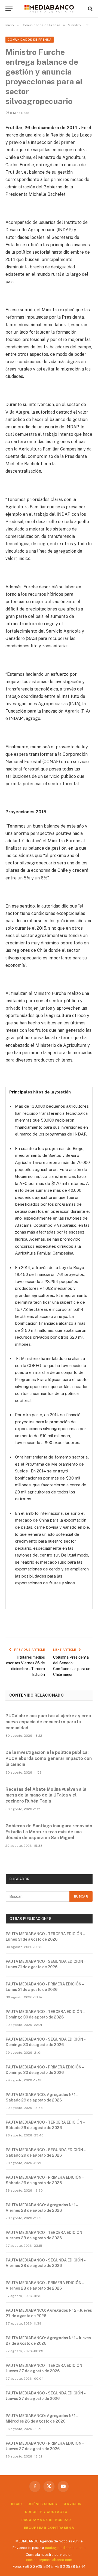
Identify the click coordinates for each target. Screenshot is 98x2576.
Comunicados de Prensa (30, 40)
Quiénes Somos (42, 2504)
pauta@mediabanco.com (65, 2548)
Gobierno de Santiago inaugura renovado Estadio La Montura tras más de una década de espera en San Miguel (49, 1832)
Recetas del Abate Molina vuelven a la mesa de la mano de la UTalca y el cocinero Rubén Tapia (46, 1795)
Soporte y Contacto (46, 2512)
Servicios (72, 2504)
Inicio (17, 2504)
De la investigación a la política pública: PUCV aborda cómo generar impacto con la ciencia (49, 1758)
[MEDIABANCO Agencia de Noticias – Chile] (49, 9)
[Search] (90, 9)
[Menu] (9, 9)
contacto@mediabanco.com (49, 2560)
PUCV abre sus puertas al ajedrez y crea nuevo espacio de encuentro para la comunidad (48, 1722)
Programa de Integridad (46, 2520)
